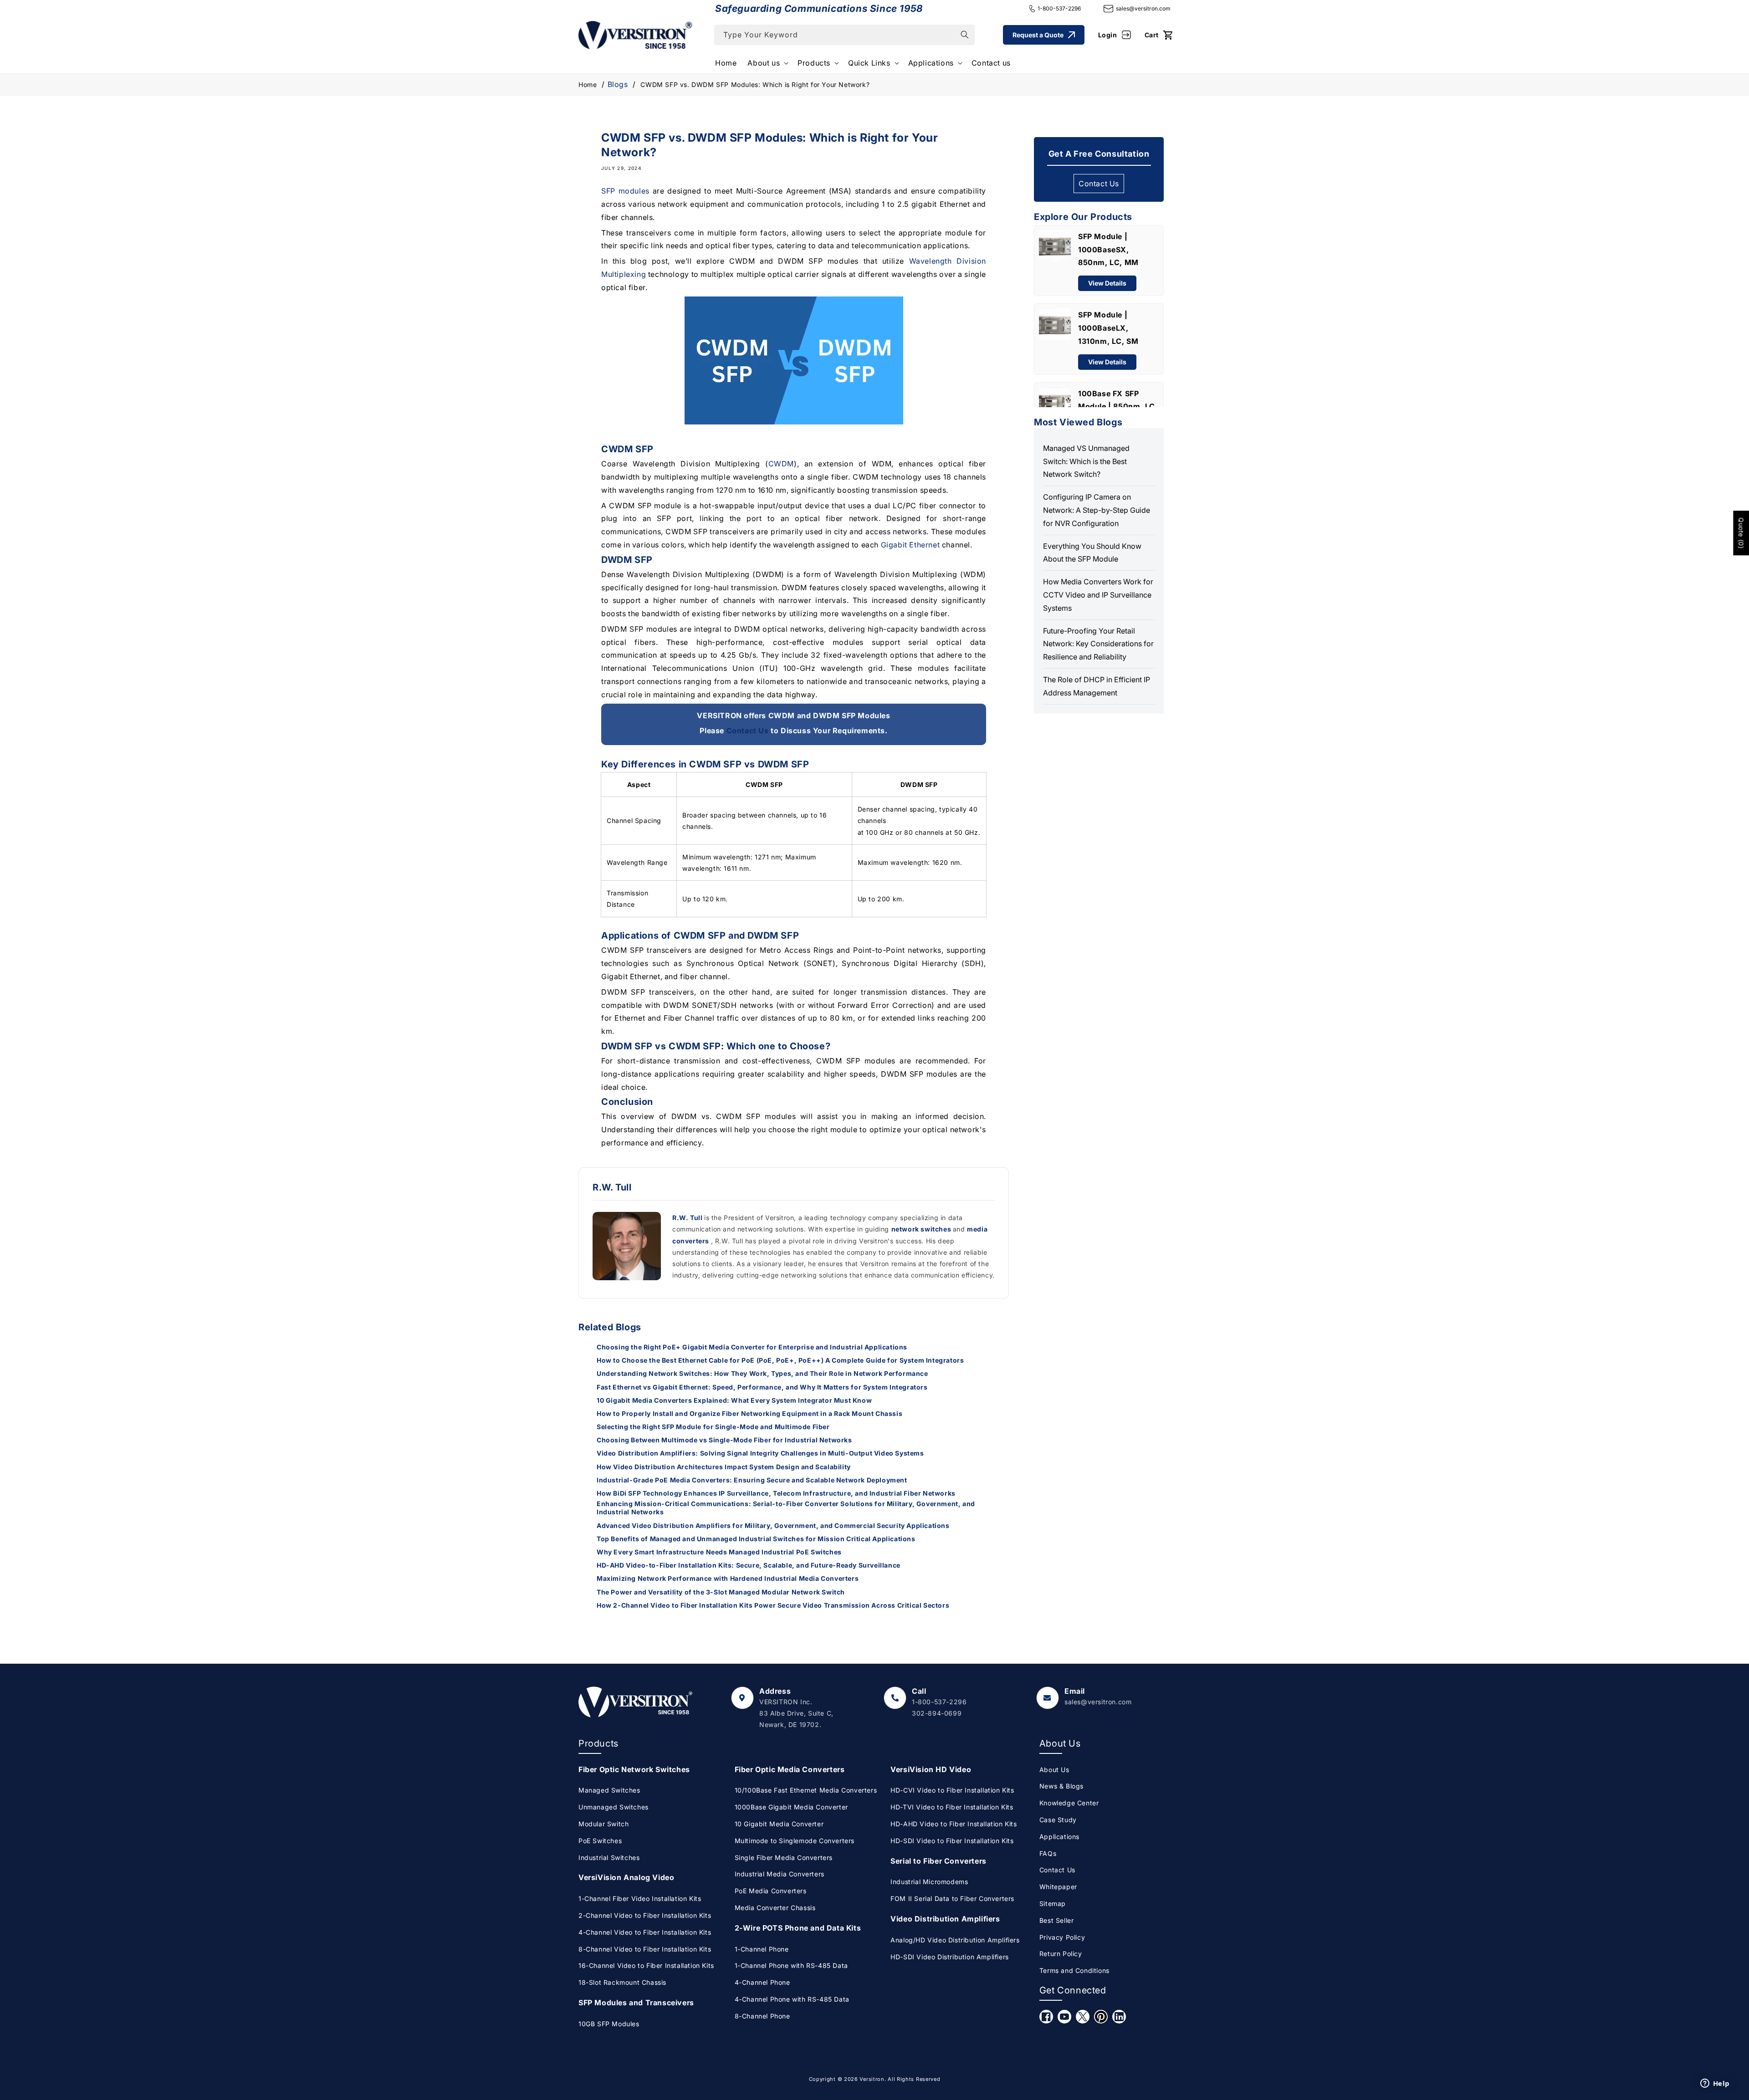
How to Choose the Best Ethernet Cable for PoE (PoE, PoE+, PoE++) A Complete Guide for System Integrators (780, 1360)
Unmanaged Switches (614, 1807)
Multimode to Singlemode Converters (795, 1841)
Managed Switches (609, 1790)
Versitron (872, 2079)
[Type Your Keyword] (965, 35)
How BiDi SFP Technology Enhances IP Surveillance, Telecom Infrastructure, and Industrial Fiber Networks (776, 1493)
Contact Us (748, 731)
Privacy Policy (1062, 1937)
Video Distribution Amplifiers (945, 1919)
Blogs (618, 84)
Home (588, 84)
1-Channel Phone (762, 1949)
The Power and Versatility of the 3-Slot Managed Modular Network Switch (721, 1592)
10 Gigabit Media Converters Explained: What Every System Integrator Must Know (734, 1400)
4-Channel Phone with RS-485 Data (792, 1999)
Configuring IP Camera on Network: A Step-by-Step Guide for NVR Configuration (1097, 510)
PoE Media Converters (771, 1891)
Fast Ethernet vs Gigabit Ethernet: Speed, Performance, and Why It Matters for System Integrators (762, 1387)
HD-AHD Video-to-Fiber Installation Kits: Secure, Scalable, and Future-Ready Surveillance (749, 1565)
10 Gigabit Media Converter (779, 1824)
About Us (1054, 1770)
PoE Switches (600, 1841)
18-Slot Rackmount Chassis (622, 1982)
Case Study (1058, 1820)
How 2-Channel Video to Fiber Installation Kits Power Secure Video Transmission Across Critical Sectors (773, 1605)
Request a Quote (1038, 35)
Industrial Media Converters (780, 1874)
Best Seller (1057, 1920)
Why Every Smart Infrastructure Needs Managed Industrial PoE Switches (719, 1552)
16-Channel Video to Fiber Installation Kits (646, 1965)
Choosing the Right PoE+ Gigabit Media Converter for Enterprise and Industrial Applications (752, 1347)
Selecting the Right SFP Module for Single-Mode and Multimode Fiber (713, 1427)
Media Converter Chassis (775, 1908)
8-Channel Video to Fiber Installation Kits (645, 1949)
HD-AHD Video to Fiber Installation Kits (954, 1824)
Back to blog (800, 1642)
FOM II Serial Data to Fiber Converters (952, 1898)
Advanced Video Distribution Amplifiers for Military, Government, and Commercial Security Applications (773, 1525)
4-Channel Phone (762, 1982)
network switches (922, 1229)
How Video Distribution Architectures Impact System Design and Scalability (724, 1467)
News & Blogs (1061, 1786)
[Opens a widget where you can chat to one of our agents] (1715, 2084)
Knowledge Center (1069, 1803)
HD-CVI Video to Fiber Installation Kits (952, 1790)
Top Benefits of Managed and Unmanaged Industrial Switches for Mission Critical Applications (756, 1539)
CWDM (781, 464)
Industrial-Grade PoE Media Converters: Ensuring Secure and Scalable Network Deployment (752, 1480)
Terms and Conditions (1074, 1970)
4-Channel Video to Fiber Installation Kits (645, 1932)
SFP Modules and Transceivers (636, 2003)
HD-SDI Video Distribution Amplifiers (950, 1957)
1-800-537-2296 (1059, 8)
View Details (1107, 283)
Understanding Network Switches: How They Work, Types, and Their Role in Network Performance (762, 1373)
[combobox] (844, 35)
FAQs (1048, 1853)
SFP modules (625, 191)
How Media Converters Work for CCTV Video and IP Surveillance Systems (1098, 595)
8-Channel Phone (762, 2016)
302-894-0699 (937, 1713)
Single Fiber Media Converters (784, 1857)
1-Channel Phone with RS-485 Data (791, 1965)
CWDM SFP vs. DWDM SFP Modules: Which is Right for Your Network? (755, 84)
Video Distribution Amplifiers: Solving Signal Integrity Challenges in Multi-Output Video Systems (760, 1453)
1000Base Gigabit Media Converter (791, 1807)
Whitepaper (1058, 1887)
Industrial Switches (609, 1857)
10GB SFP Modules (609, 2024)
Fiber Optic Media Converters (790, 1769)
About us (764, 63)
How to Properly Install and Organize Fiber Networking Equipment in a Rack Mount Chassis (749, 1413)
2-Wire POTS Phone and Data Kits (798, 1928)
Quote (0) (1741, 533)
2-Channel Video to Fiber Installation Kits (645, 1915)
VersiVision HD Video (931, 1769)
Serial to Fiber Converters (938, 1861)
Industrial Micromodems (929, 1882)
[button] (767, 63)
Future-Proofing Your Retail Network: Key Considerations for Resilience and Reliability (1098, 644)
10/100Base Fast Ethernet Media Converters (806, 1790)
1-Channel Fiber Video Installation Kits (640, 1898)
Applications (931, 63)
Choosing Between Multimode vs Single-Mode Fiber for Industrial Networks (724, 1440)
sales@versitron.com (1143, 8)
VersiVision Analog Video (626, 1877)
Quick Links (869, 63)
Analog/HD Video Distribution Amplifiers (955, 1940)
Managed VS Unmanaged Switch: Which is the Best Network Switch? (1086, 461)
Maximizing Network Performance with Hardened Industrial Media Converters (728, 1578)
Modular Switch (603, 1824)
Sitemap (1053, 1903)
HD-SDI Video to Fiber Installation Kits (952, 1841)
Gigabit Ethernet (910, 544)
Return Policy (1061, 1954)
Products (814, 63)
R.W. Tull (688, 1218)
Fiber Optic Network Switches (634, 1769)
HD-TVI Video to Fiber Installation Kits (952, 1807)
